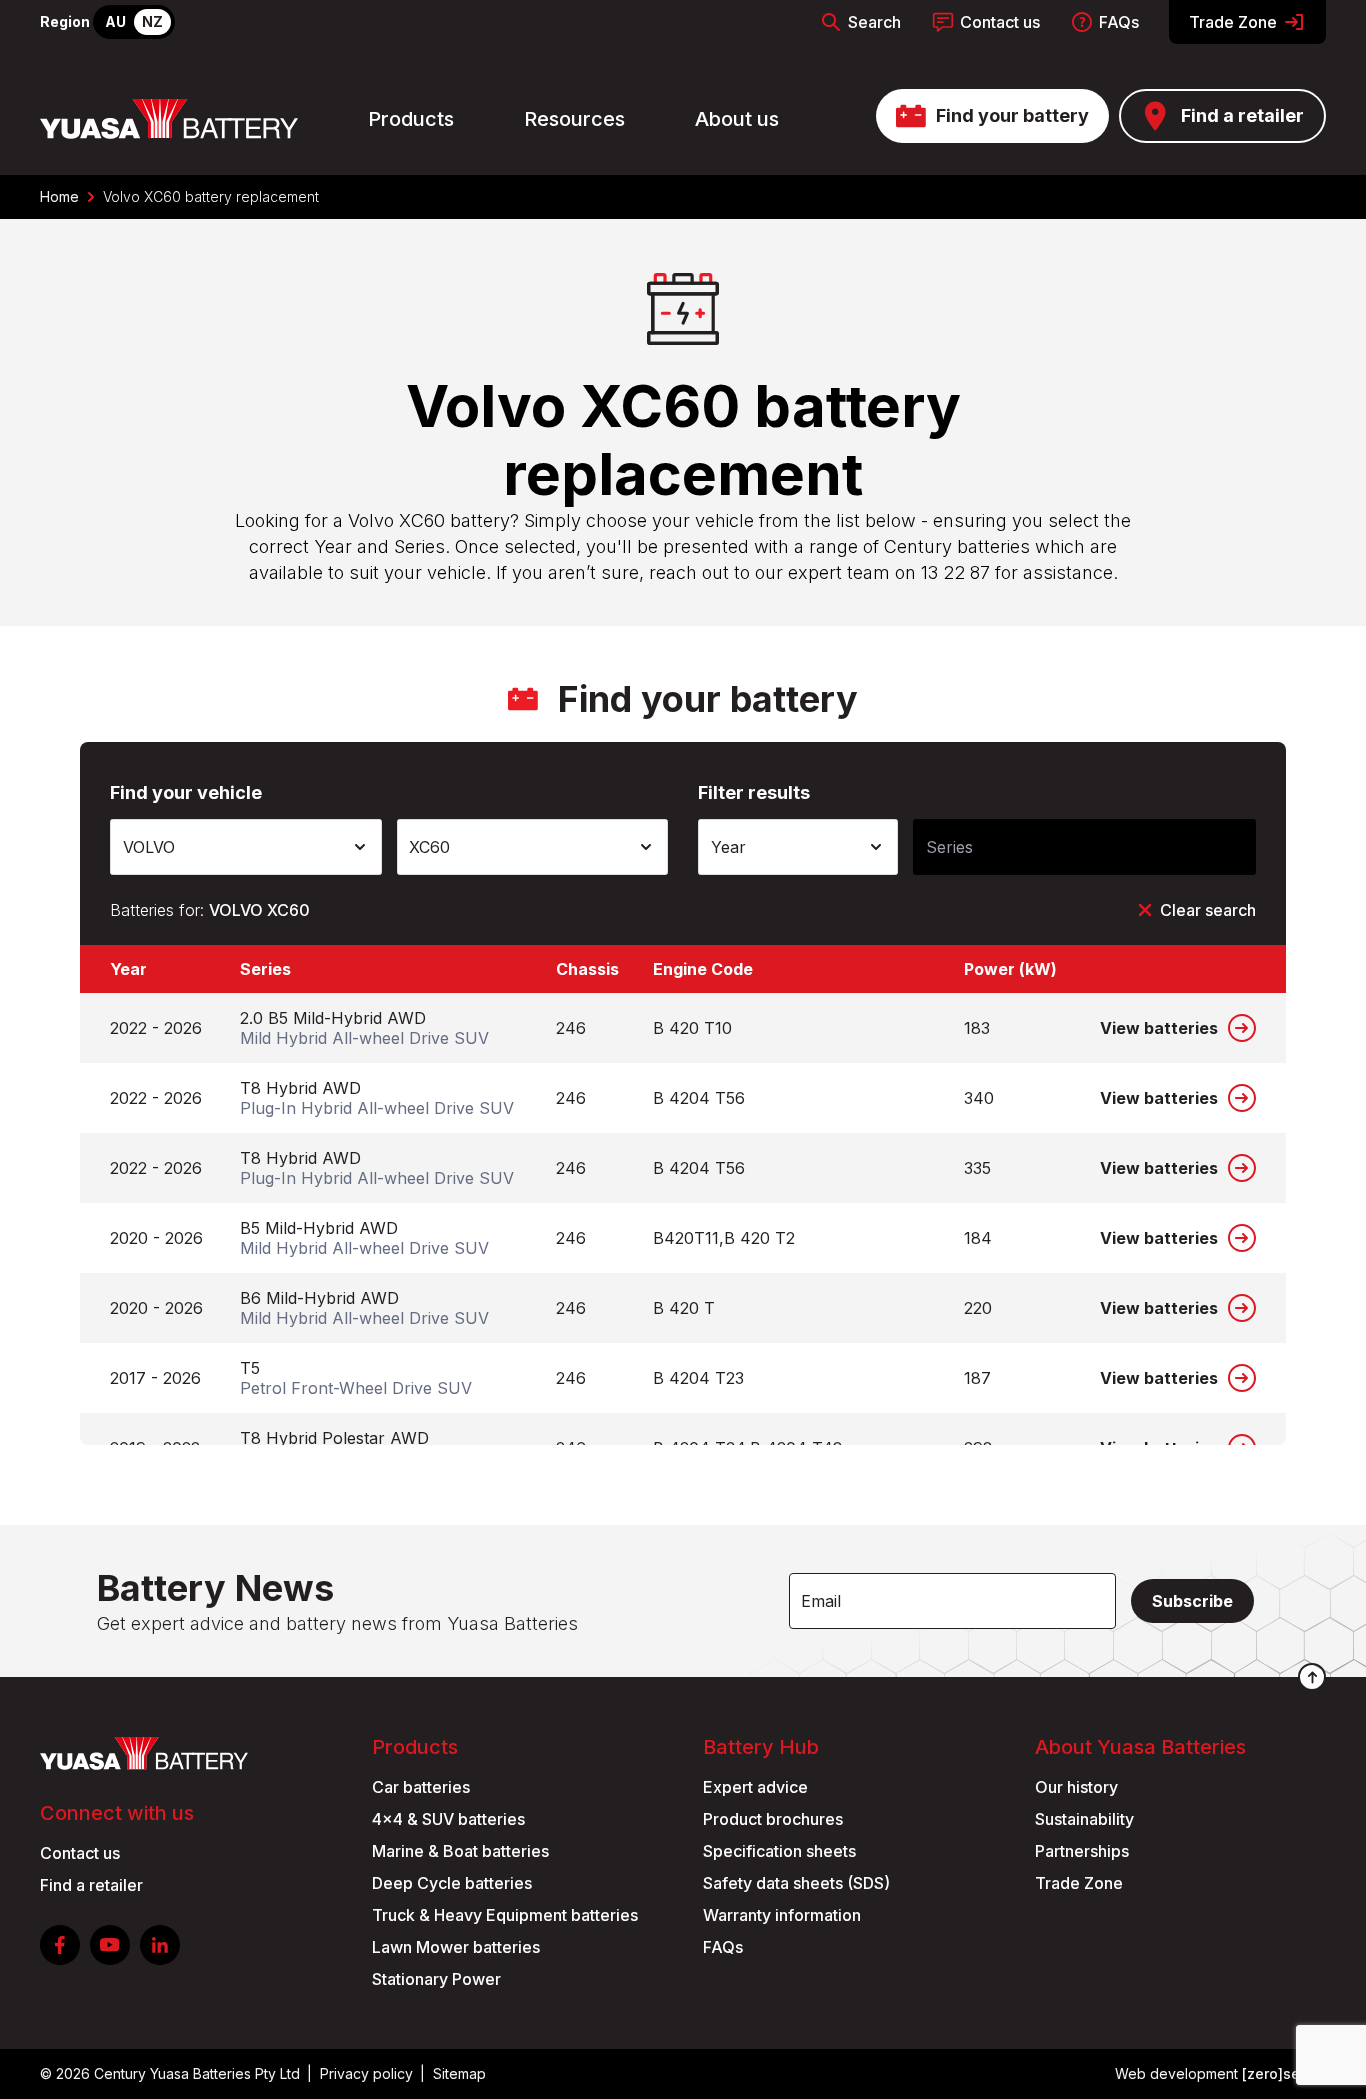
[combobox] (246, 847)
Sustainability (1084, 1819)
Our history (1076, 1787)
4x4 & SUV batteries (448, 1819)
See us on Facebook (60, 1945)
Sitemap (459, 2073)
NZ (152, 21)
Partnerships (1082, 1851)
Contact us (1000, 22)
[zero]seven (1284, 2073)
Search (874, 22)
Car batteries (421, 1787)
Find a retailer (1242, 115)
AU (115, 21)
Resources (574, 119)
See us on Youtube (110, 1945)
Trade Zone (1233, 22)
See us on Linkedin (160, 1945)
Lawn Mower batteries (456, 1947)
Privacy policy (366, 2073)
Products (411, 119)
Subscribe (1192, 1601)
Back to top (1312, 1677)
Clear (1208, 910)
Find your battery (1012, 115)
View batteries (1159, 1028)
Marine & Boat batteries (460, 1851)
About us (737, 119)
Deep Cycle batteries (452, 1883)
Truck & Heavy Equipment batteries (505, 1915)
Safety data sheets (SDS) (796, 1883)
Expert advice (755, 1787)
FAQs (1119, 22)
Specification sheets (779, 1851)
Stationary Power (436, 1979)
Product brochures (773, 1819)
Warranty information (782, 1915)
